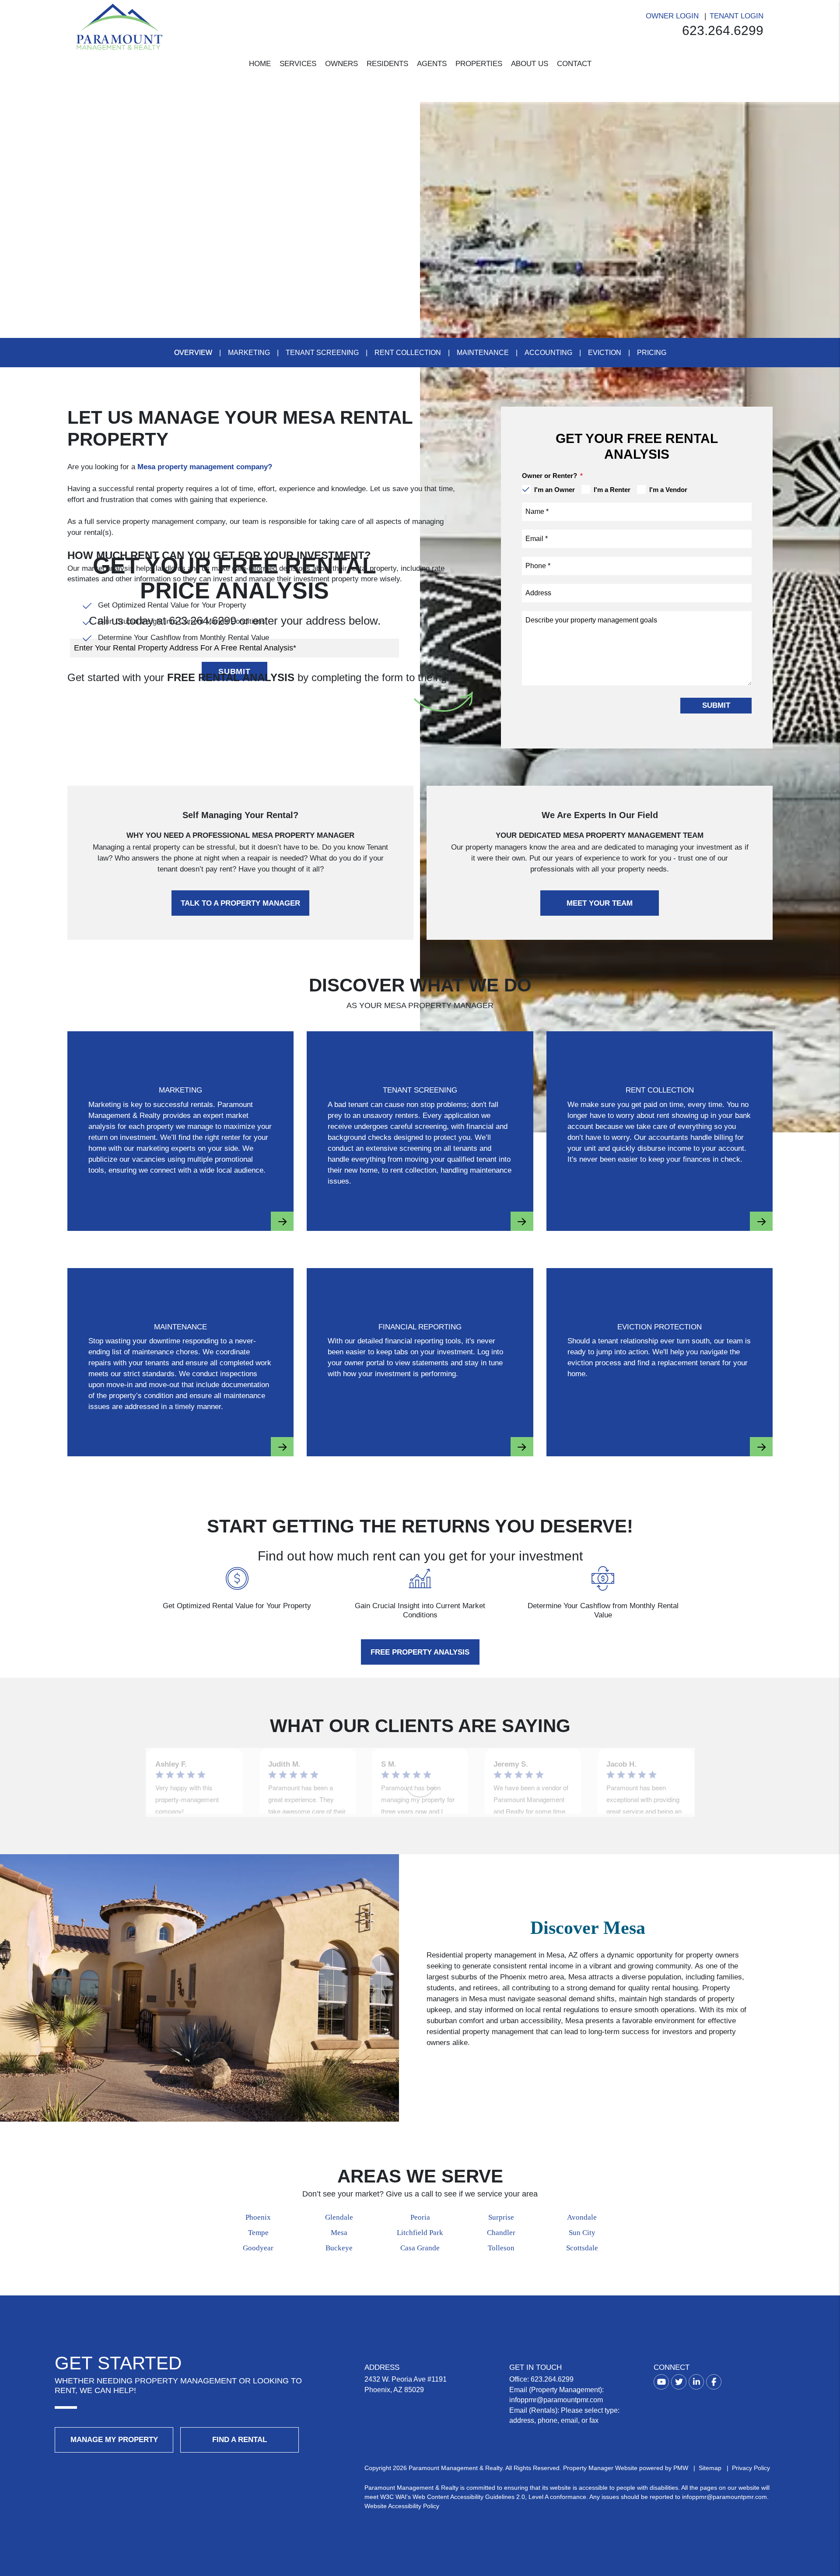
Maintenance (483, 353)
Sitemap (710, 2468)
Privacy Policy (751, 2468)
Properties (479, 64)
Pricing (652, 353)
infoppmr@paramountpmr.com (556, 2400)
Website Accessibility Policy (402, 2506)
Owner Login (672, 16)
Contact (574, 64)
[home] (119, 26)
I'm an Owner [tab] (555, 490)
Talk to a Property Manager (240, 903)
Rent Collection (408, 353)
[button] (661, 2382)
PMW (681, 2468)
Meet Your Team (600, 903)
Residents (387, 64)
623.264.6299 (723, 30)
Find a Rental (240, 2440)
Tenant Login (737, 16)
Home (260, 64)
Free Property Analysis (420, 1652)
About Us (530, 64)
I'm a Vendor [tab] (668, 490)
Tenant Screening (322, 353)
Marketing (249, 353)
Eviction (605, 353)
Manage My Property (114, 2440)
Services (298, 64)
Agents (432, 64)
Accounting (548, 353)
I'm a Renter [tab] (612, 490)
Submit (716, 705)
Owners (341, 64)
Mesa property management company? (205, 467)
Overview (193, 353)
